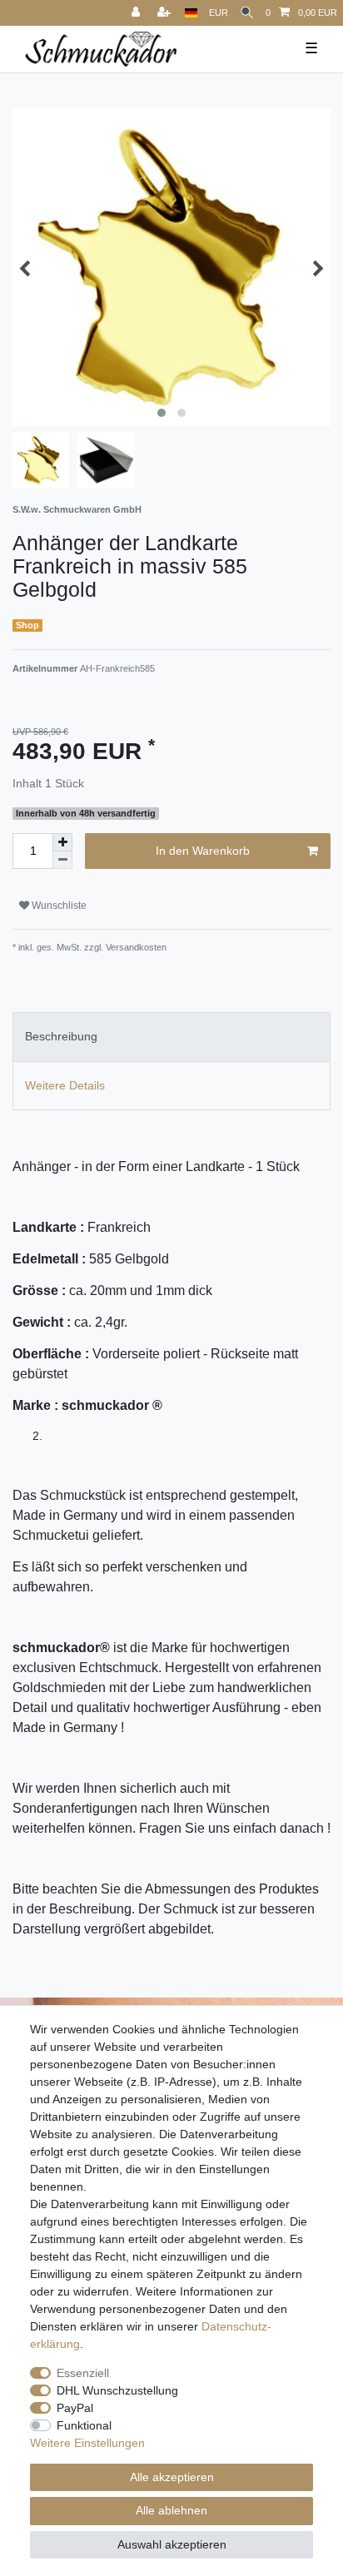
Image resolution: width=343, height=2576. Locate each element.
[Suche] (247, 13)
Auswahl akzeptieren (172, 2544)
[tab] (171, 1037)
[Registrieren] (166, 13)
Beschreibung (61, 1036)
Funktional (84, 2425)
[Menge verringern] (62, 860)
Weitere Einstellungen (87, 2443)
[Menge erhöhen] (62, 842)
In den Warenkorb (203, 851)
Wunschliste (58, 906)
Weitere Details (65, 1085)
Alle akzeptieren (172, 2477)
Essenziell (83, 2373)
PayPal (75, 2408)
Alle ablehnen (171, 2510)
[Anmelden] (137, 13)
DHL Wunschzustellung (117, 2390)
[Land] (191, 13)
